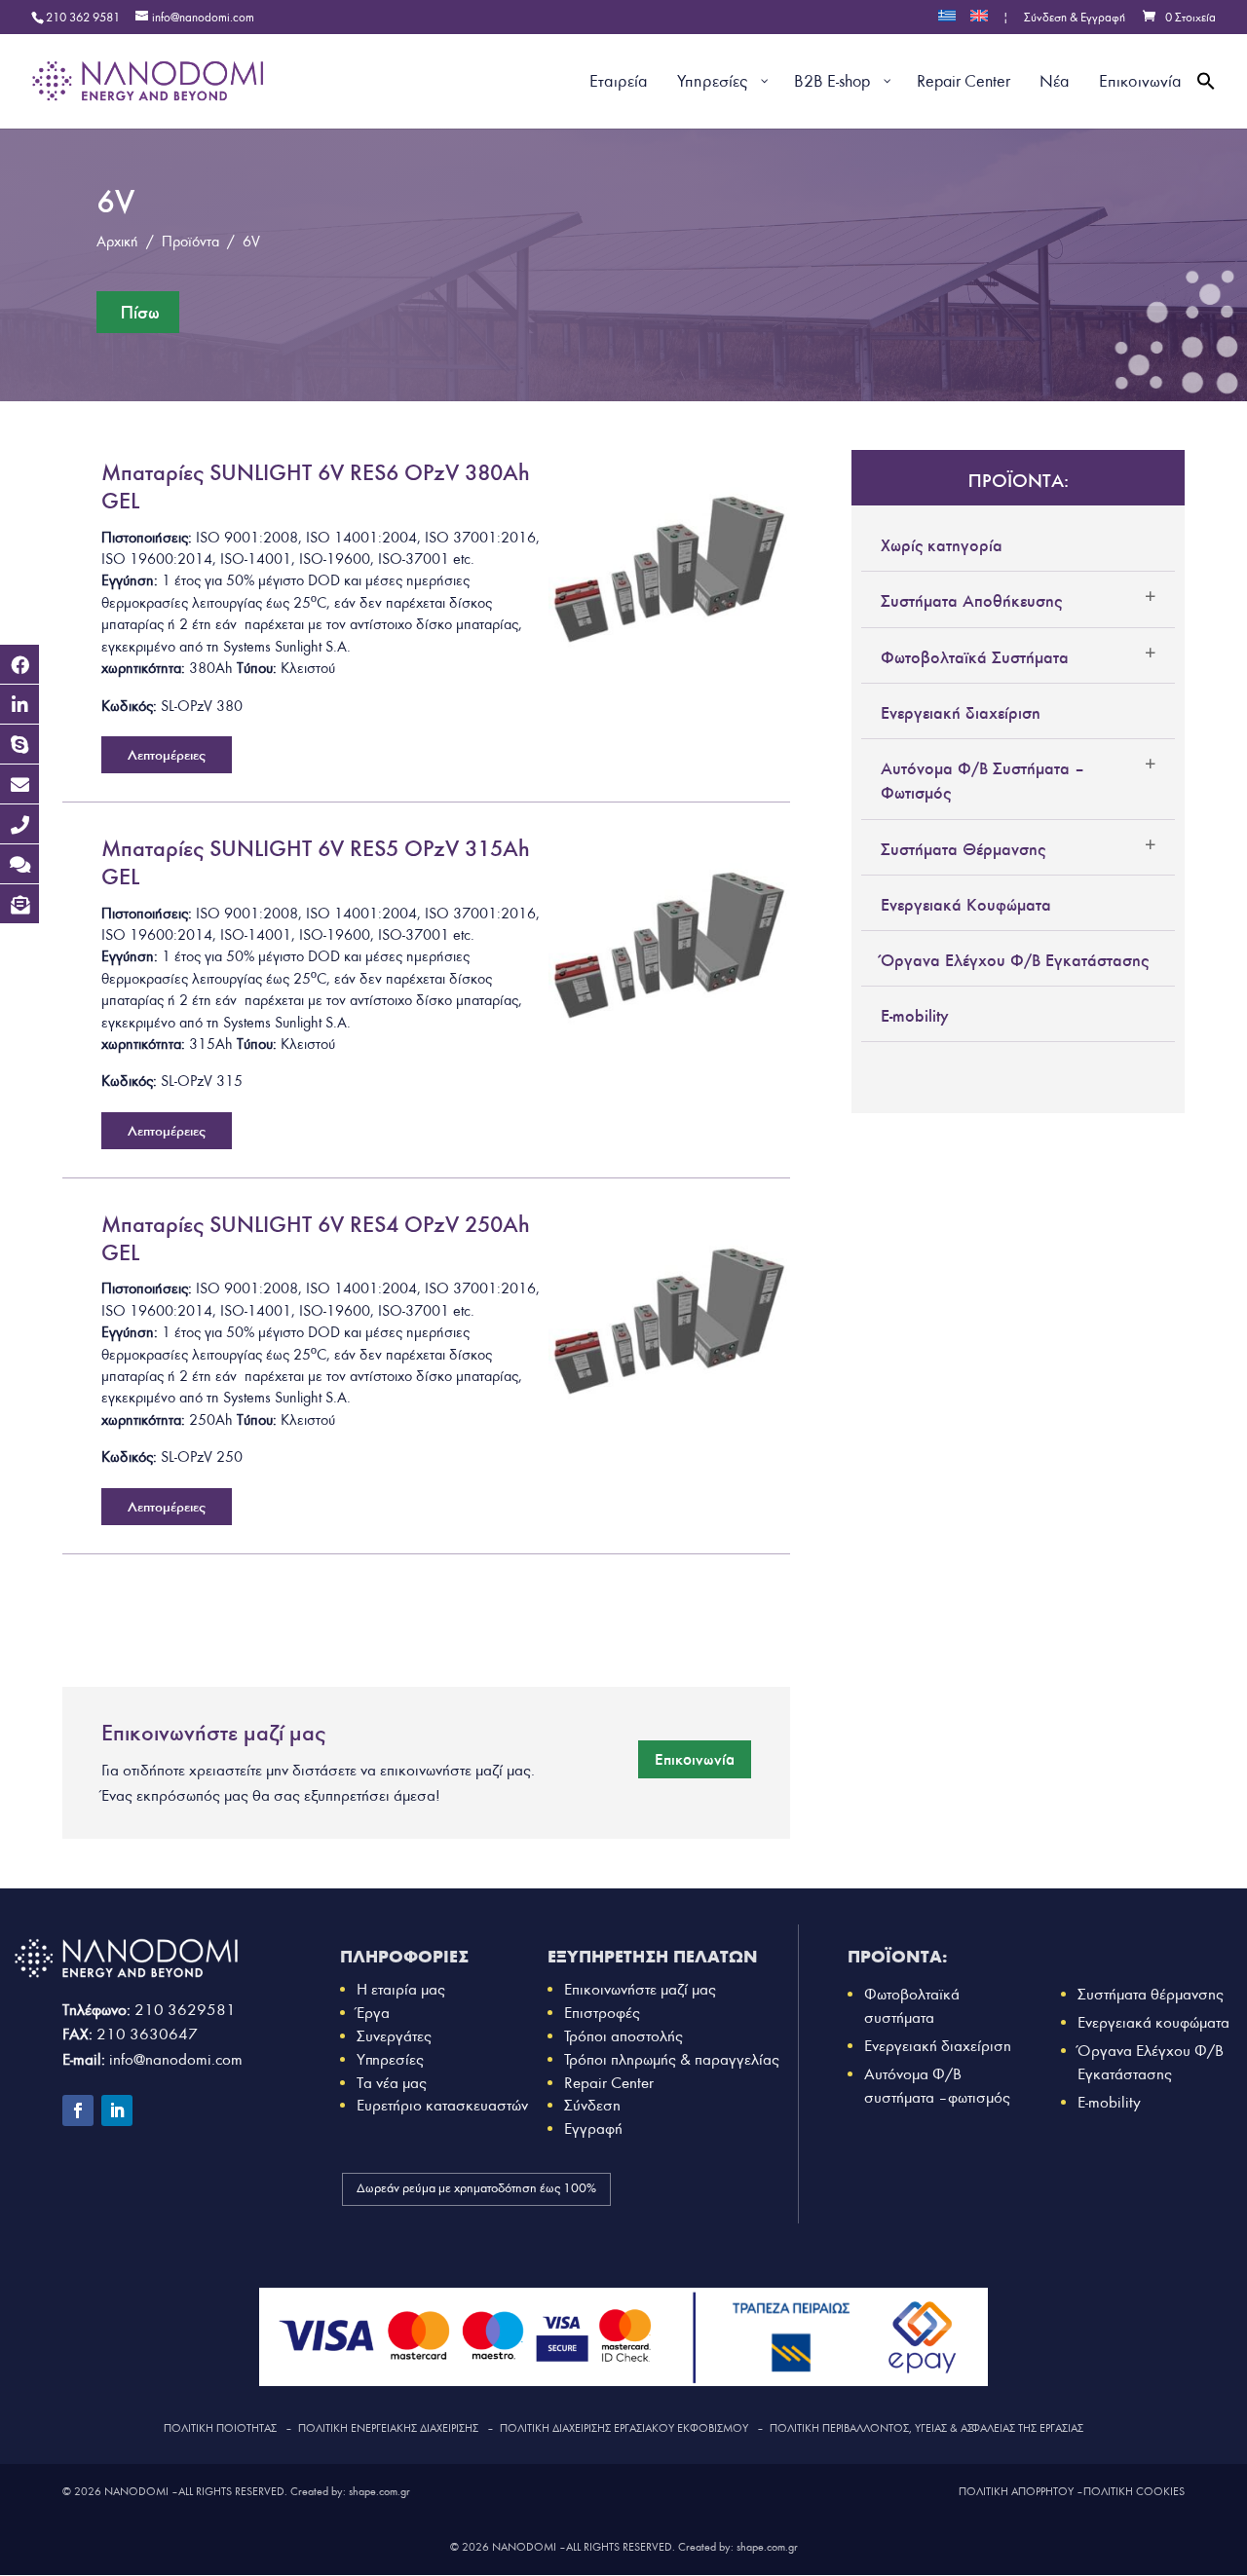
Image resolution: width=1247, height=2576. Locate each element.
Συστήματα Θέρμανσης (963, 849)
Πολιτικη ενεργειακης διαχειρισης (388, 2428)
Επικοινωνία (695, 1759)
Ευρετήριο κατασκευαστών (442, 2105)
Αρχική (117, 242)
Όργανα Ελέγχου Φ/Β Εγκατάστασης (1015, 960)
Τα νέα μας (392, 2083)
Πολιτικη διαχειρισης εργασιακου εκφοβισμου (624, 2428)
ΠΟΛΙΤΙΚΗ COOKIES (1134, 2491)
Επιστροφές (602, 2013)
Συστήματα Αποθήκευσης (971, 601)
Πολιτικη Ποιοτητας (220, 2428)
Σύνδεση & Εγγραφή (1075, 19)
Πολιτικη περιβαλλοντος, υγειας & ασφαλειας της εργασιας (926, 2428)
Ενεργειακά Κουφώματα (966, 905)
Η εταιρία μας (401, 1989)
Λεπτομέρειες (167, 755)
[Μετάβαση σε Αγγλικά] (979, 22)
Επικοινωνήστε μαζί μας (640, 1989)
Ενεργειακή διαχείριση (961, 713)
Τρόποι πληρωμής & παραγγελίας (672, 2059)
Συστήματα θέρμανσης (1151, 1994)
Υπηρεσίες (390, 2059)
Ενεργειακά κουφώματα (1153, 2022)
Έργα (373, 2013)
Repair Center (609, 2083)
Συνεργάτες (394, 2036)
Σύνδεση (592, 2105)
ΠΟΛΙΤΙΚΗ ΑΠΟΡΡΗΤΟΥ (1016, 2491)
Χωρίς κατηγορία (942, 545)
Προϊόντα (190, 242)
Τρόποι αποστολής (623, 2036)
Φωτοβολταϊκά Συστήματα (975, 657)
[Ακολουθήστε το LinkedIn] (117, 2110)
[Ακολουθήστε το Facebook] (78, 2110)
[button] (1206, 104)
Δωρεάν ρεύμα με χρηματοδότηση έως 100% (476, 2188)
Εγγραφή (593, 2128)
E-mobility (915, 1016)
